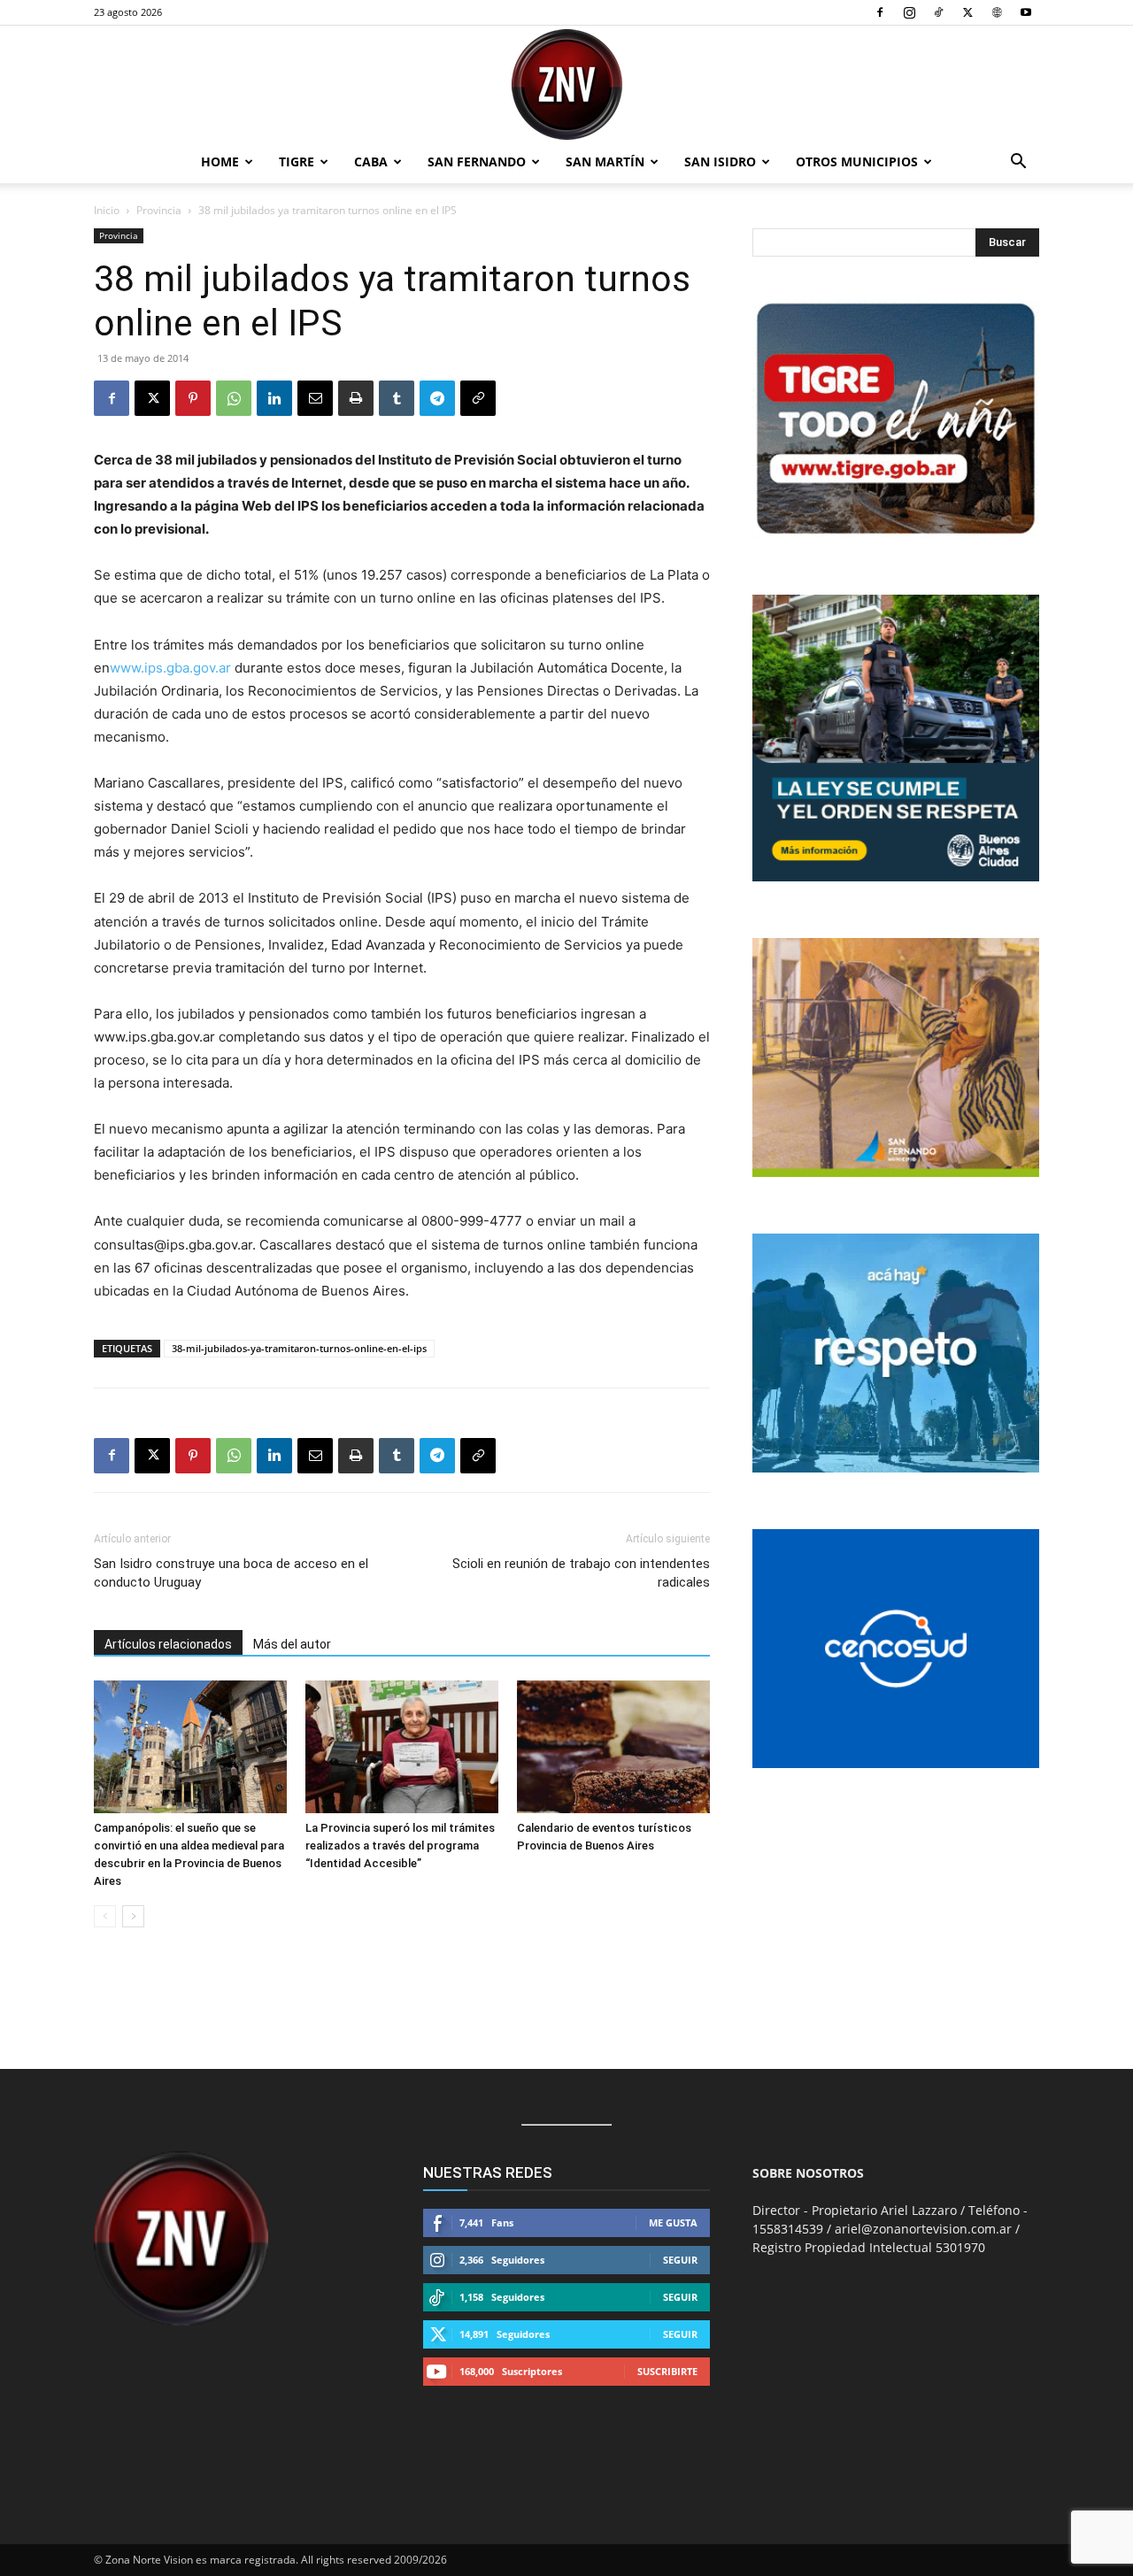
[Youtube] (1026, 12)
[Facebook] (880, 12)
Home (220, 161)
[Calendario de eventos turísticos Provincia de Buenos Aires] (613, 1747)
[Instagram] (909, 12)
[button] (1018, 163)
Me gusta (673, 2222)
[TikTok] (938, 12)
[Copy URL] (478, 398)
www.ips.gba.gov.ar (170, 668)
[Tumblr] (397, 398)
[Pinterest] (193, 398)
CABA (371, 161)
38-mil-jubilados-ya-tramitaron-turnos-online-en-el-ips (299, 1348)
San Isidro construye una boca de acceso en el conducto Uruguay (231, 1573)
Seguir (680, 2260)
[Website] (997, 12)
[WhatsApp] (234, 398)
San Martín (605, 161)
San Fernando (477, 161)
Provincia (159, 210)
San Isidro (720, 161)
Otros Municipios (857, 161)
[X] (967, 12)
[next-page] (133, 1916)
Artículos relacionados (168, 1644)
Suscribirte (667, 2371)
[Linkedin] (274, 398)
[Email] (315, 398)
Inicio (107, 210)
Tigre (297, 161)
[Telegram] (437, 398)
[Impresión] (356, 398)
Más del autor (292, 1644)
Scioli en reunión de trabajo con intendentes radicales (581, 1573)
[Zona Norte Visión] (566, 85)
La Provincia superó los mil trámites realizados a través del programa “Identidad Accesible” (400, 1845)
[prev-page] (105, 1916)
